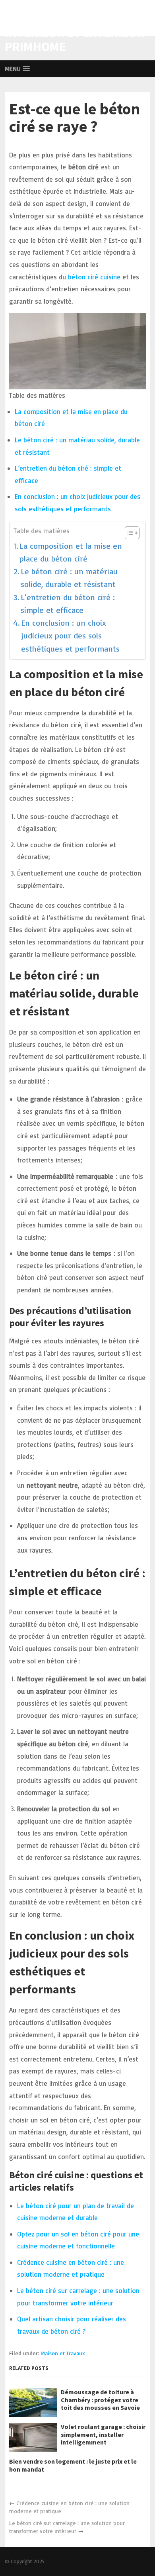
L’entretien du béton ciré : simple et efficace (68, 604)
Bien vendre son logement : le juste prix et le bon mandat (73, 2465)
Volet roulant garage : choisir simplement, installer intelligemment (103, 2434)
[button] (17, 69)
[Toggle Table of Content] (128, 533)
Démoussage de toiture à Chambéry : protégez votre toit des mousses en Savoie (100, 2400)
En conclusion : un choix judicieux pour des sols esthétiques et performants (70, 636)
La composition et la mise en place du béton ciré (71, 552)
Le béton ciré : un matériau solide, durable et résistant (69, 578)
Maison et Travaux (63, 2353)
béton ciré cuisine (94, 277)
